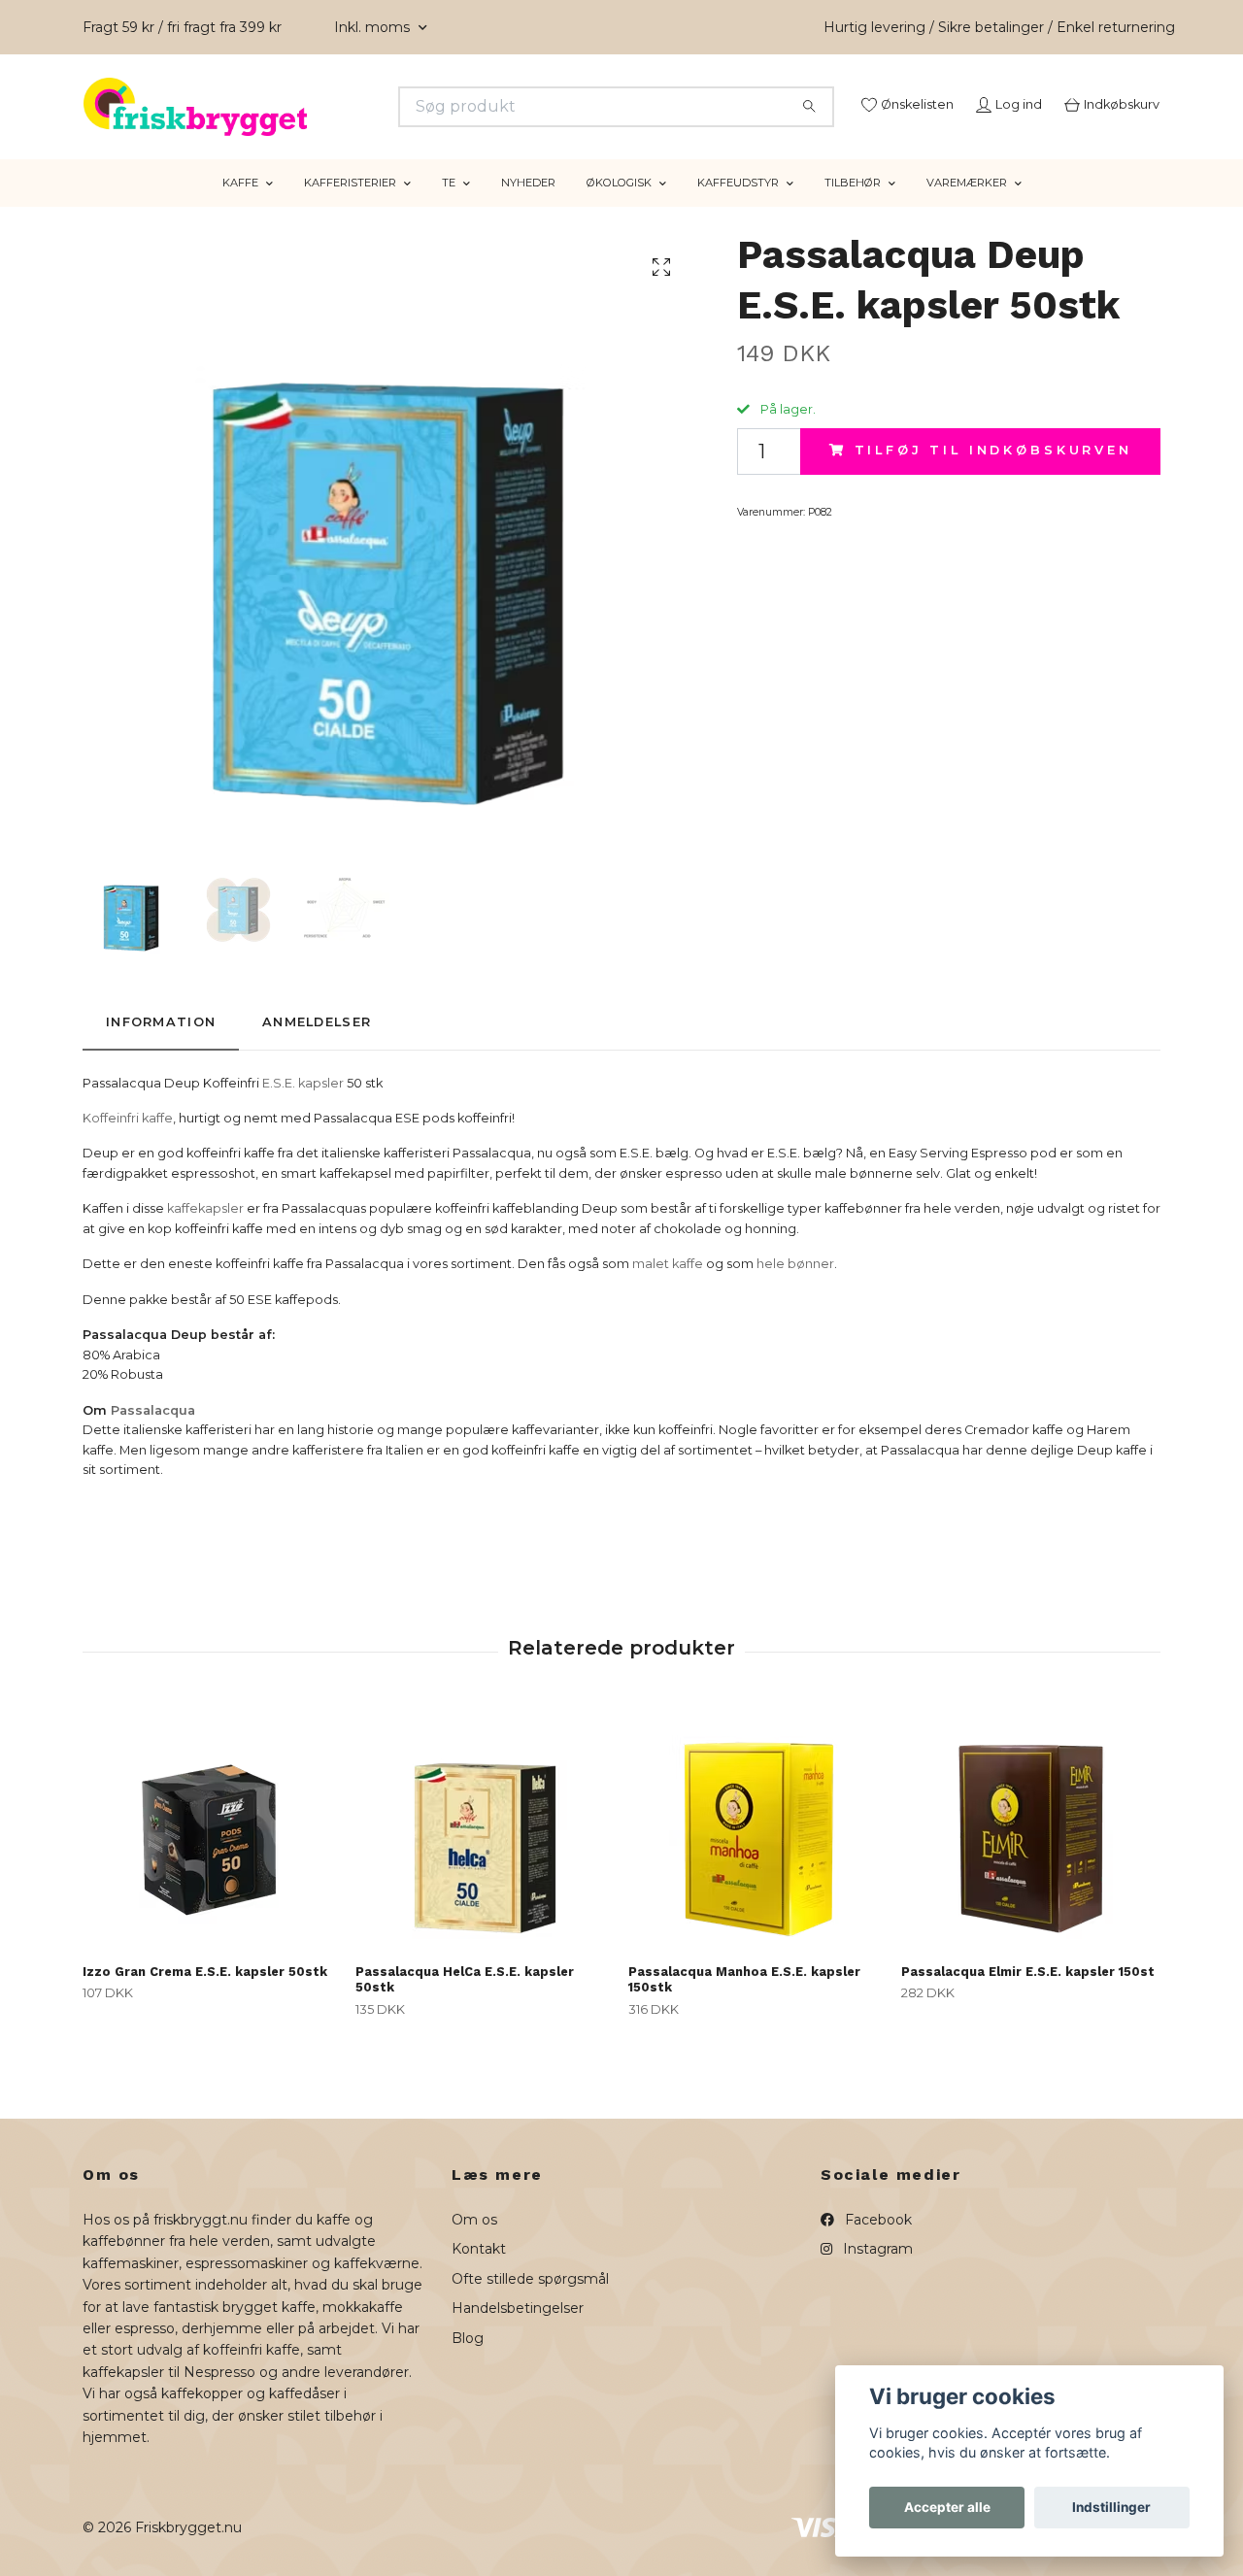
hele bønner (795, 1288)
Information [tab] (161, 1046)
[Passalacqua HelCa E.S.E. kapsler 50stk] (485, 1851)
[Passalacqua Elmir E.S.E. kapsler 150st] (1030, 1851)
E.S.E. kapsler (303, 1106)
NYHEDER (528, 207)
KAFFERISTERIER (350, 207)
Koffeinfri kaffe (128, 1142)
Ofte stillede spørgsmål (530, 2303)
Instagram (876, 2273)
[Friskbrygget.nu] (353, 107)
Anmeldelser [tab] (317, 1046)
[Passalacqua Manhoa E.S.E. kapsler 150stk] (757, 1851)
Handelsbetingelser (518, 2332)
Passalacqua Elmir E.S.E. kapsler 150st (1028, 1995)
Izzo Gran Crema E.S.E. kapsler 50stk (205, 1995)
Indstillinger (1111, 2507)
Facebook (876, 2244)
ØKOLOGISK (619, 207)
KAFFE (240, 207)
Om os (474, 2244)
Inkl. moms (374, 27)
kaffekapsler (205, 1233)
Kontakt (479, 2273)
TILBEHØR (853, 207)
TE (449, 207)
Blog (468, 2361)
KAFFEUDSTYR (738, 207)
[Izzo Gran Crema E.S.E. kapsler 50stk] (212, 1851)
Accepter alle (947, 2507)
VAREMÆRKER (967, 207)
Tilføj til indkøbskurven (993, 474)
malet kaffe (668, 1288)
